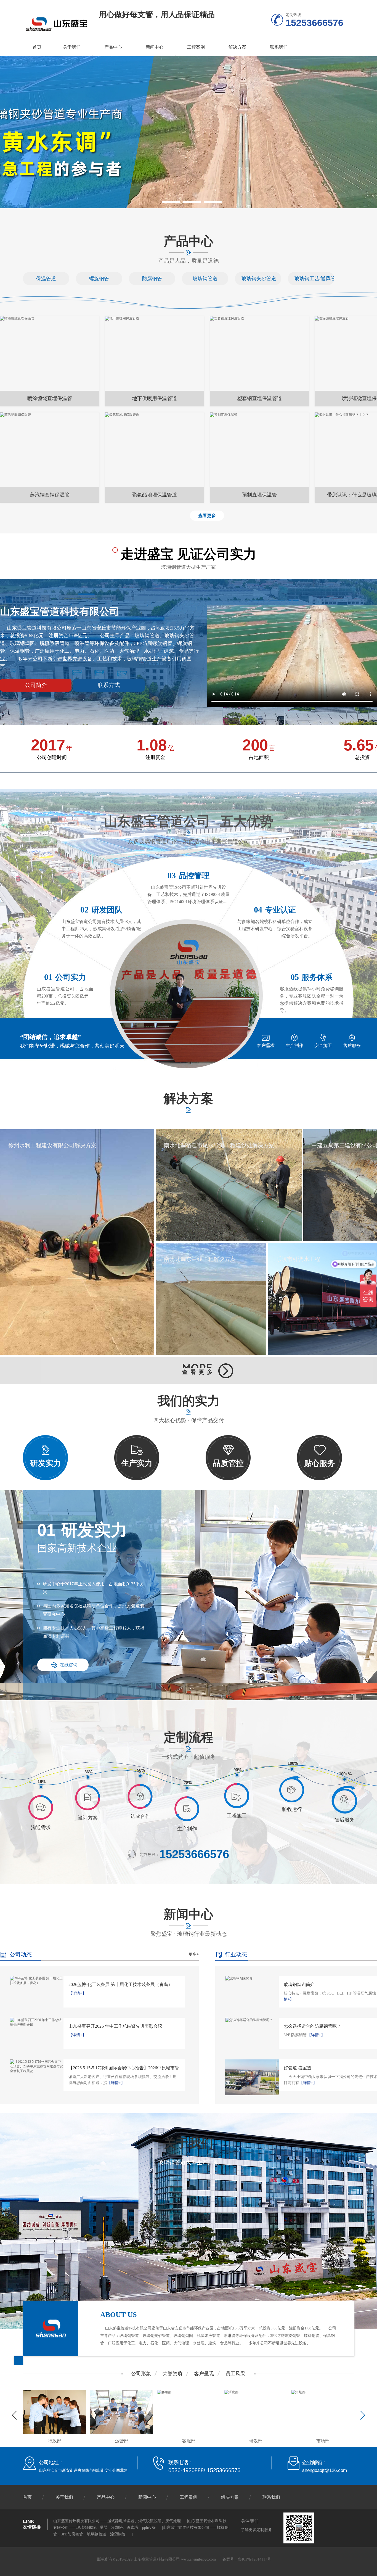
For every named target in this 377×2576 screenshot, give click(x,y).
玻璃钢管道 (205, 279)
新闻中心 (155, 47)
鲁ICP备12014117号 (254, 2559)
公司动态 (21, 1955)
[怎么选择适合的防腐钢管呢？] (252, 2020)
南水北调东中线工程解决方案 (200, 1259)
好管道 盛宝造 (298, 2068)
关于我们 (72, 47)
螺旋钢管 (99, 279)
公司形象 (141, 2374)
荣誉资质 (172, 2374)
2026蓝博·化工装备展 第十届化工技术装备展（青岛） (120, 1984)
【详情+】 (77, 1993)
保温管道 (46, 279)
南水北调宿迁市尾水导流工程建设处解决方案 (219, 1145)
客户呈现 (204, 2374)
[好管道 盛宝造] (252, 2077)
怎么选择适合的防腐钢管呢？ (312, 2026)
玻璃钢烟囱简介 (299, 1984)
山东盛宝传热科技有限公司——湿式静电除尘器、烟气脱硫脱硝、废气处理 (117, 2521)
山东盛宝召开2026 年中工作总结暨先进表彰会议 (115, 2026)
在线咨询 (69, 1665)
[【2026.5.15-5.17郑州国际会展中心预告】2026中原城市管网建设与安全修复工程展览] (37, 2066)
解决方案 (237, 47)
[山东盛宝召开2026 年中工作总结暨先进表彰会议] (37, 2022)
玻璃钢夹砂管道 (258, 279)
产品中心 (113, 47)
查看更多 (207, 516)
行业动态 (236, 1955)
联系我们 (279, 47)
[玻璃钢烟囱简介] (252, 1978)
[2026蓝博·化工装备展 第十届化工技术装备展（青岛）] (37, 1981)
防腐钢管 (152, 279)
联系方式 (109, 685)
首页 (37, 47)
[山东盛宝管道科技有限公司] (57, 24)
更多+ (194, 1954)
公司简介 (36, 685)
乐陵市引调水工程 (298, 1259)
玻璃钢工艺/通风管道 (311, 279)
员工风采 (235, 2374)
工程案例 (196, 47)
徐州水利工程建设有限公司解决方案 (52, 1145)
